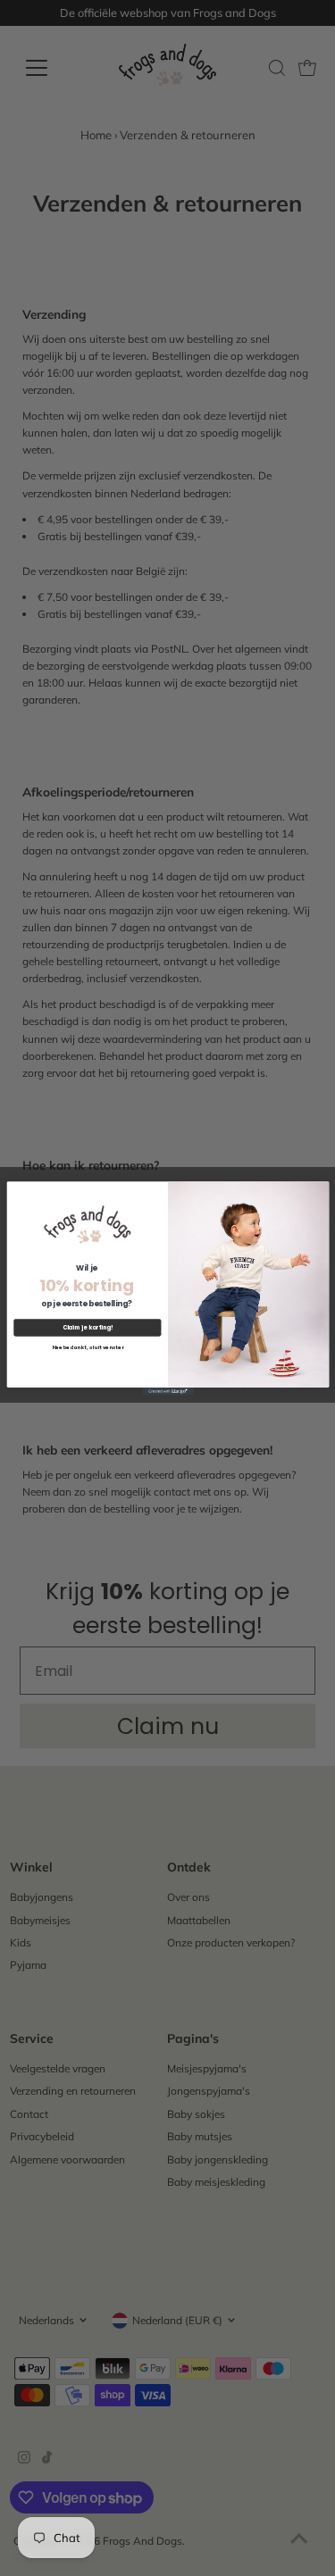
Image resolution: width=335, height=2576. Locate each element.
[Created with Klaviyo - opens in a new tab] (168, 1392)
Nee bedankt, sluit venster (87, 1346)
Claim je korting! (87, 1327)
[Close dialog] (320, 1190)
